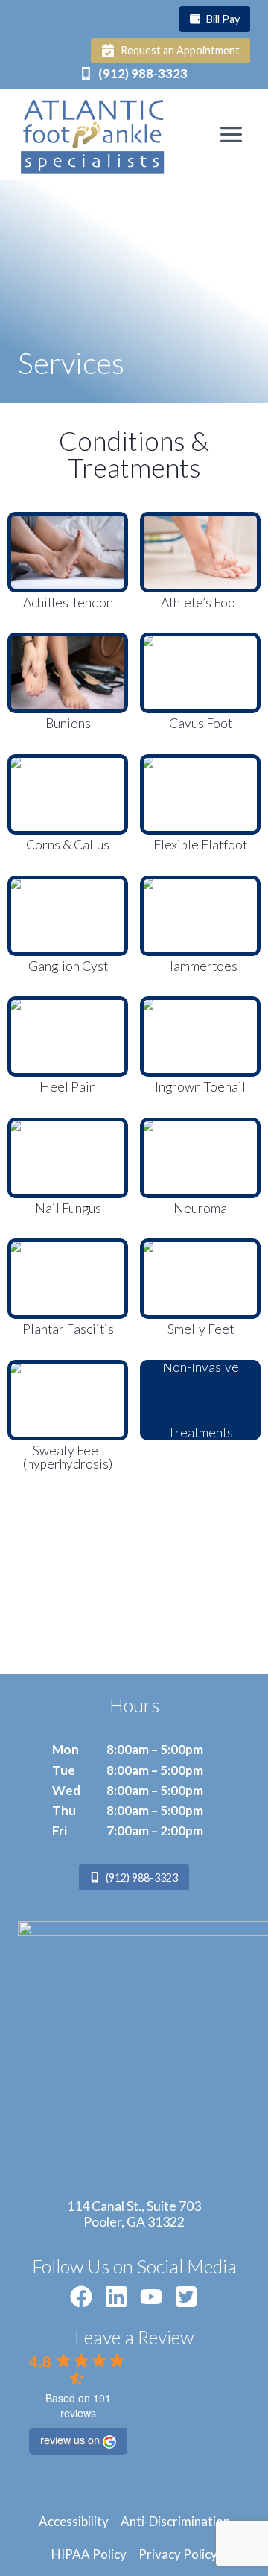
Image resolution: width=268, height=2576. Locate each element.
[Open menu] (231, 134)
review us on (70, 2440)
